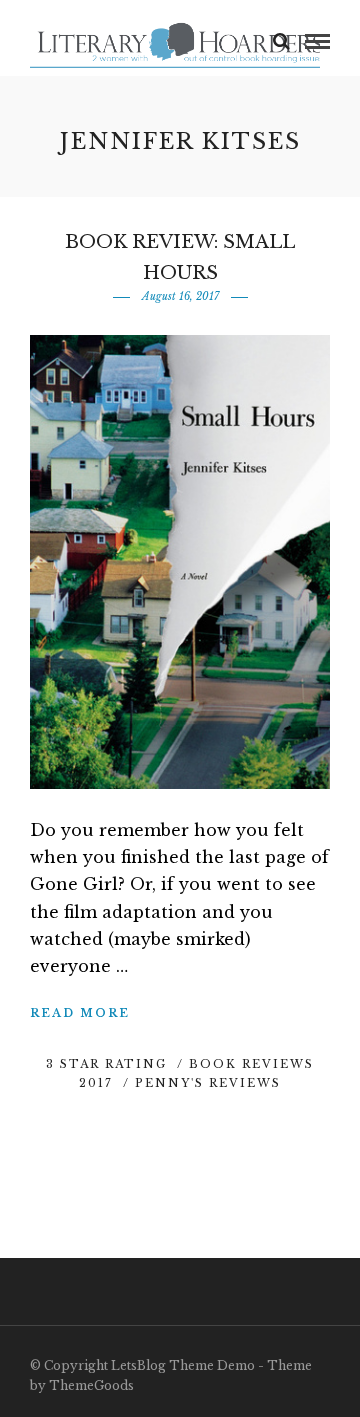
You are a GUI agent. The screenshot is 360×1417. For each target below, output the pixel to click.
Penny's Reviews (208, 1083)
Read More (80, 1013)
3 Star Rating (106, 1064)
